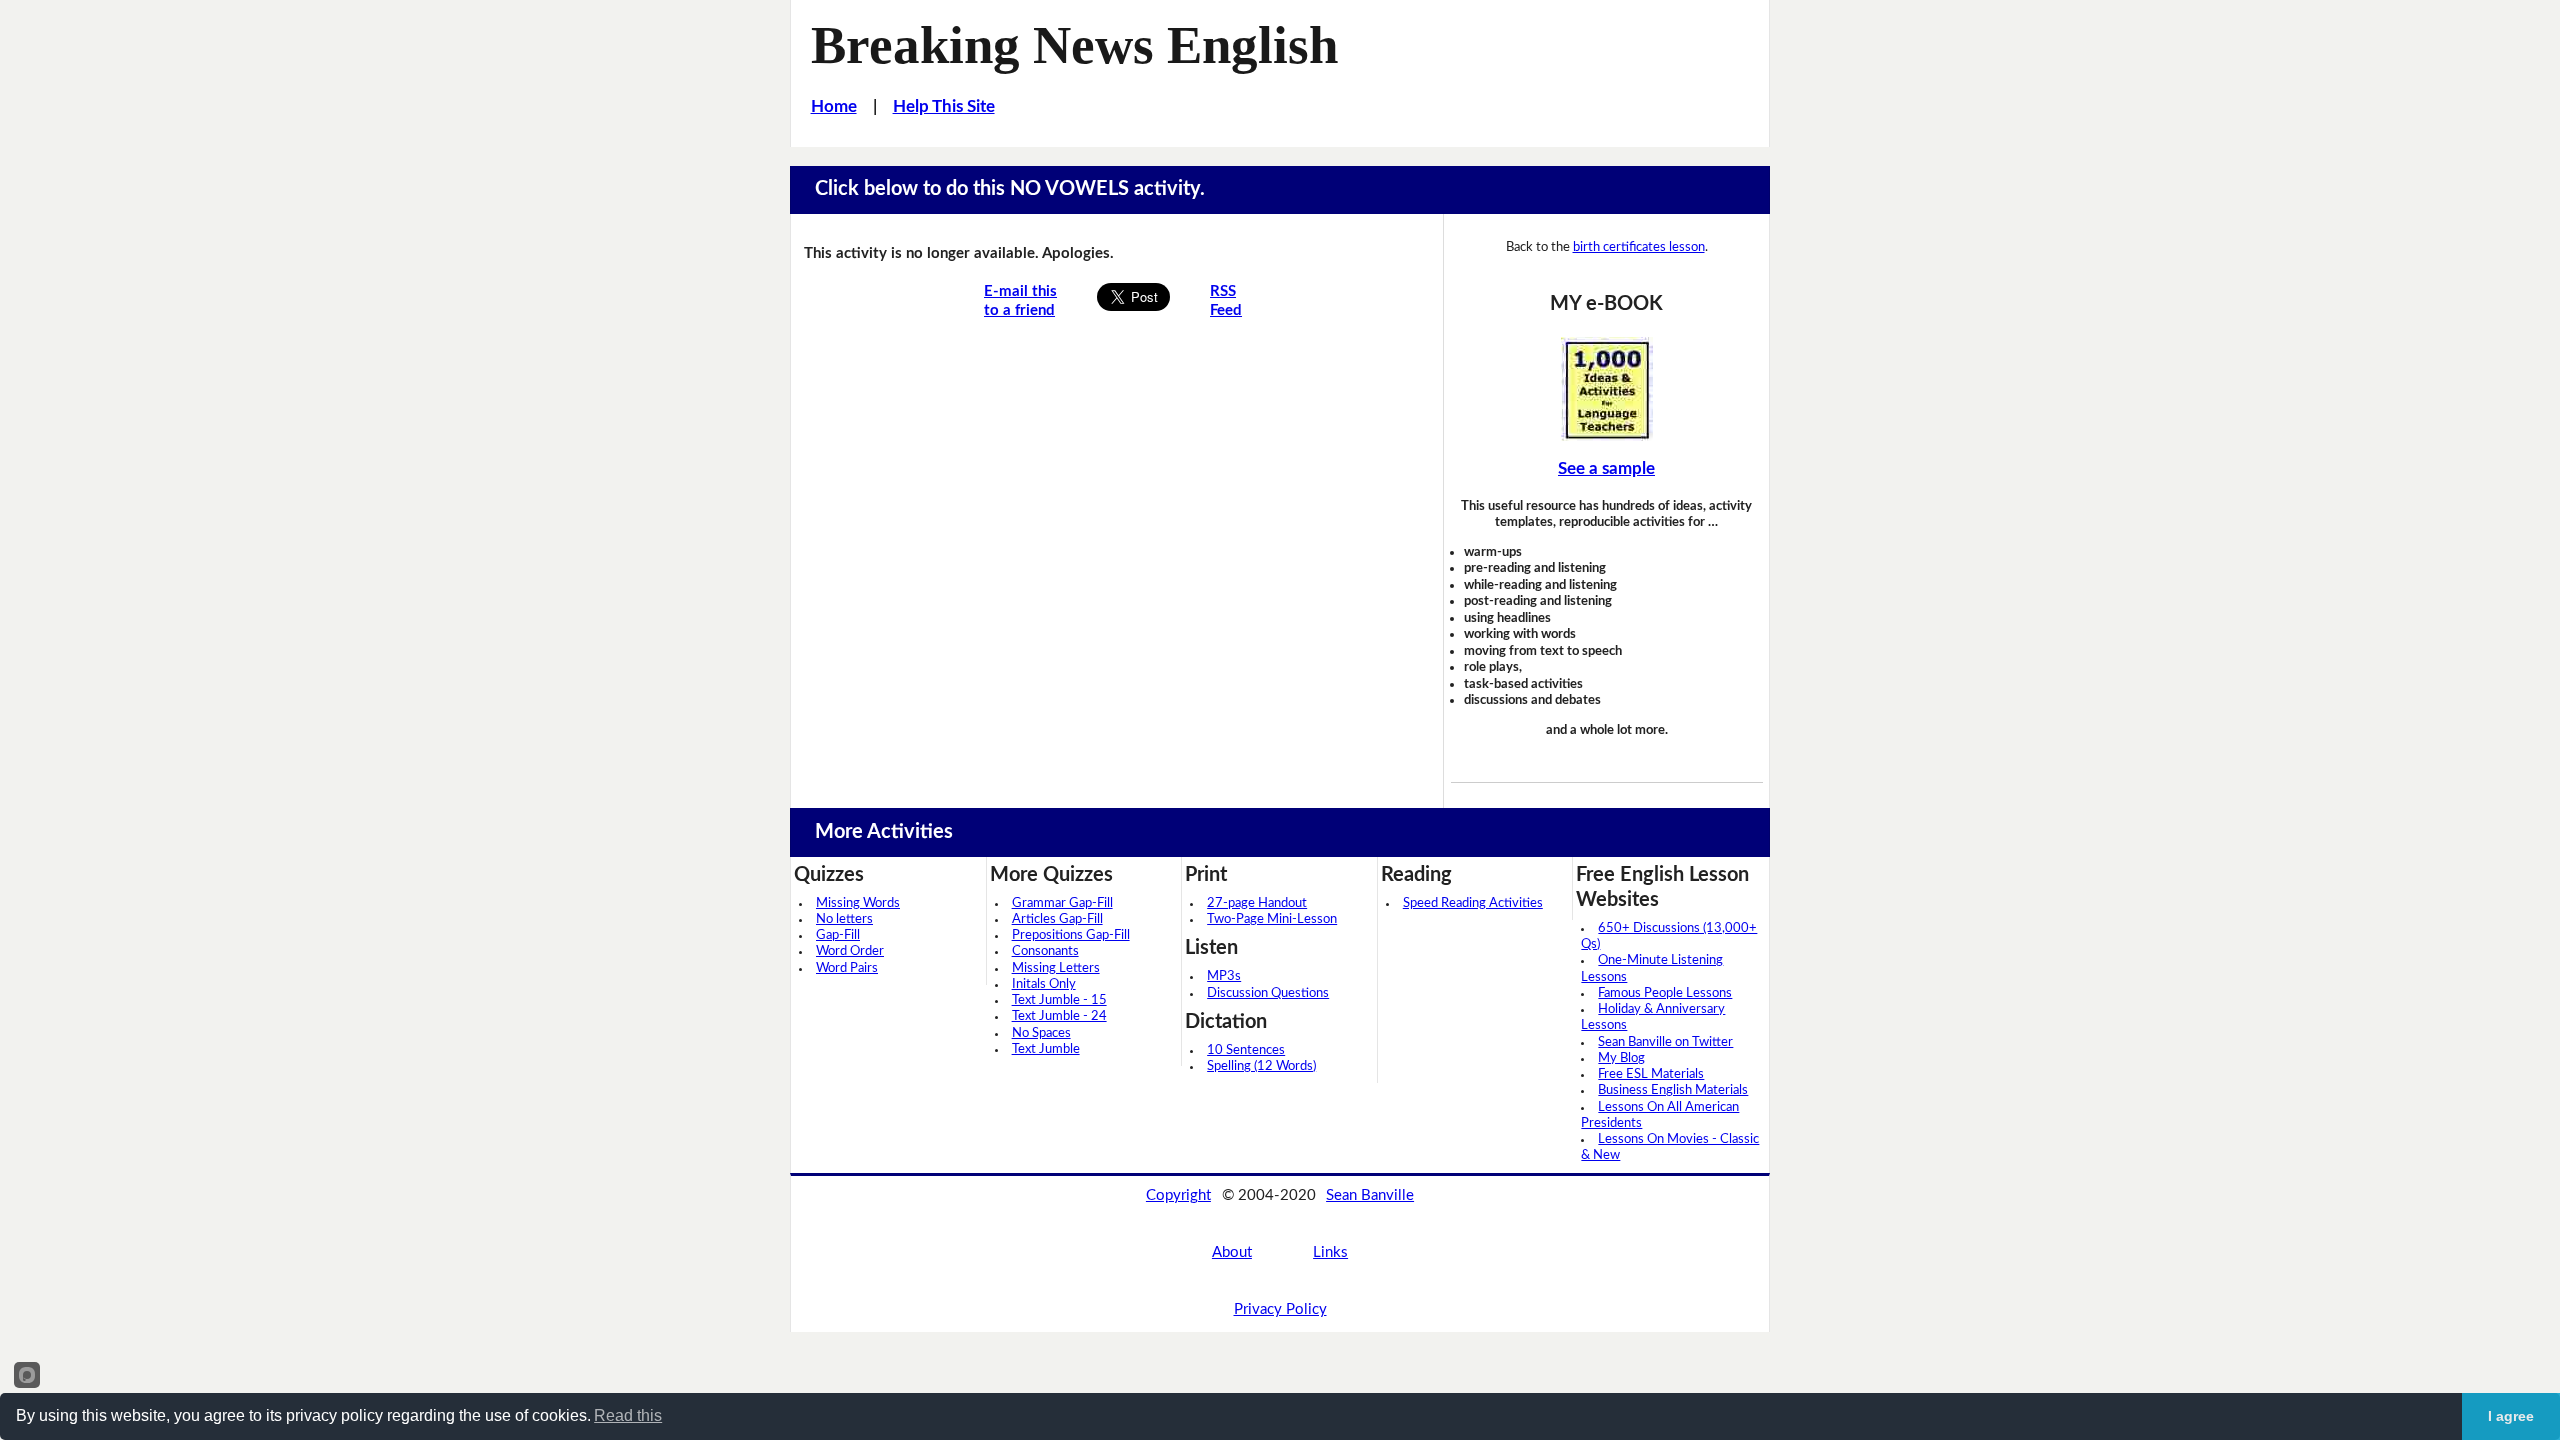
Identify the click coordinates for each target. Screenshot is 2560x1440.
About (1232, 1252)
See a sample (1606, 468)
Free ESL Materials (1651, 1074)
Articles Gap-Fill (1057, 919)
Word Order (850, 951)
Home (834, 106)
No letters (844, 919)
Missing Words (858, 903)
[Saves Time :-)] (1607, 389)
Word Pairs (847, 968)
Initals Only (1044, 984)
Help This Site (944, 106)
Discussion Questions (1268, 993)
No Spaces (1041, 1033)
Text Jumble (1046, 1049)
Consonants (1045, 951)
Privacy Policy (1280, 1309)
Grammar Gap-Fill (1062, 903)
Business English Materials (1673, 1090)
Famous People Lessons (1665, 993)
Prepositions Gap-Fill (1071, 935)
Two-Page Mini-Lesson (1272, 919)
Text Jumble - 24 (1059, 1016)
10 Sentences (1246, 1050)
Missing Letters (1056, 968)
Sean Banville (1370, 1195)
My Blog (1621, 1058)
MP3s (1224, 976)
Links (1330, 1252)
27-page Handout (1257, 903)
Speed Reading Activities (1473, 903)
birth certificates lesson (1639, 247)
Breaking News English (1074, 45)
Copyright (1178, 1195)
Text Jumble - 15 (1059, 1000)
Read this (628, 1415)
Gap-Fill (838, 935)
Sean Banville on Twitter (1665, 1042)
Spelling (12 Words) (1261, 1066)
